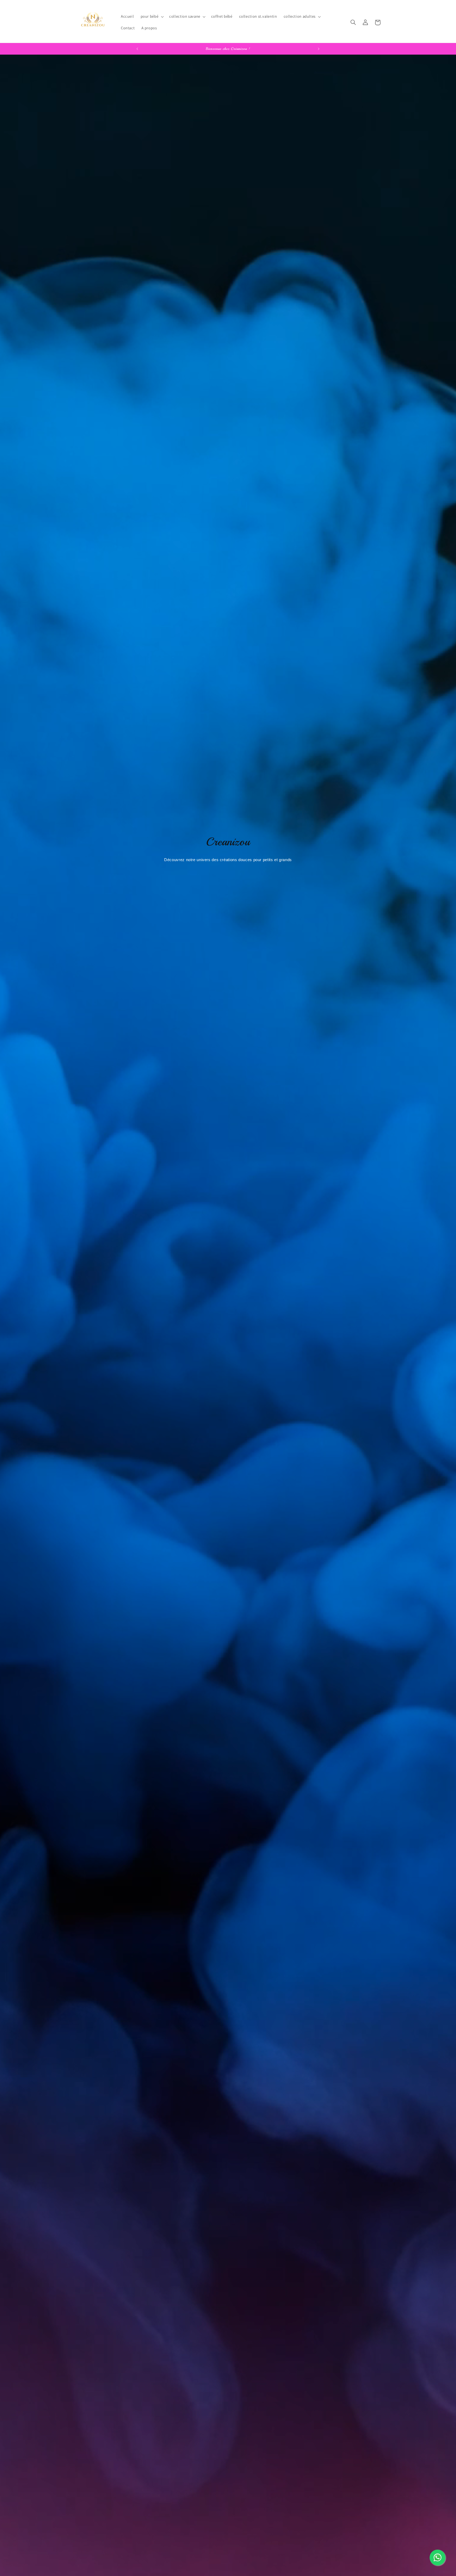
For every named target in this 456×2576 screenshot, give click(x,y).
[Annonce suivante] (319, 49)
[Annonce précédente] (137, 49)
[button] (152, 17)
